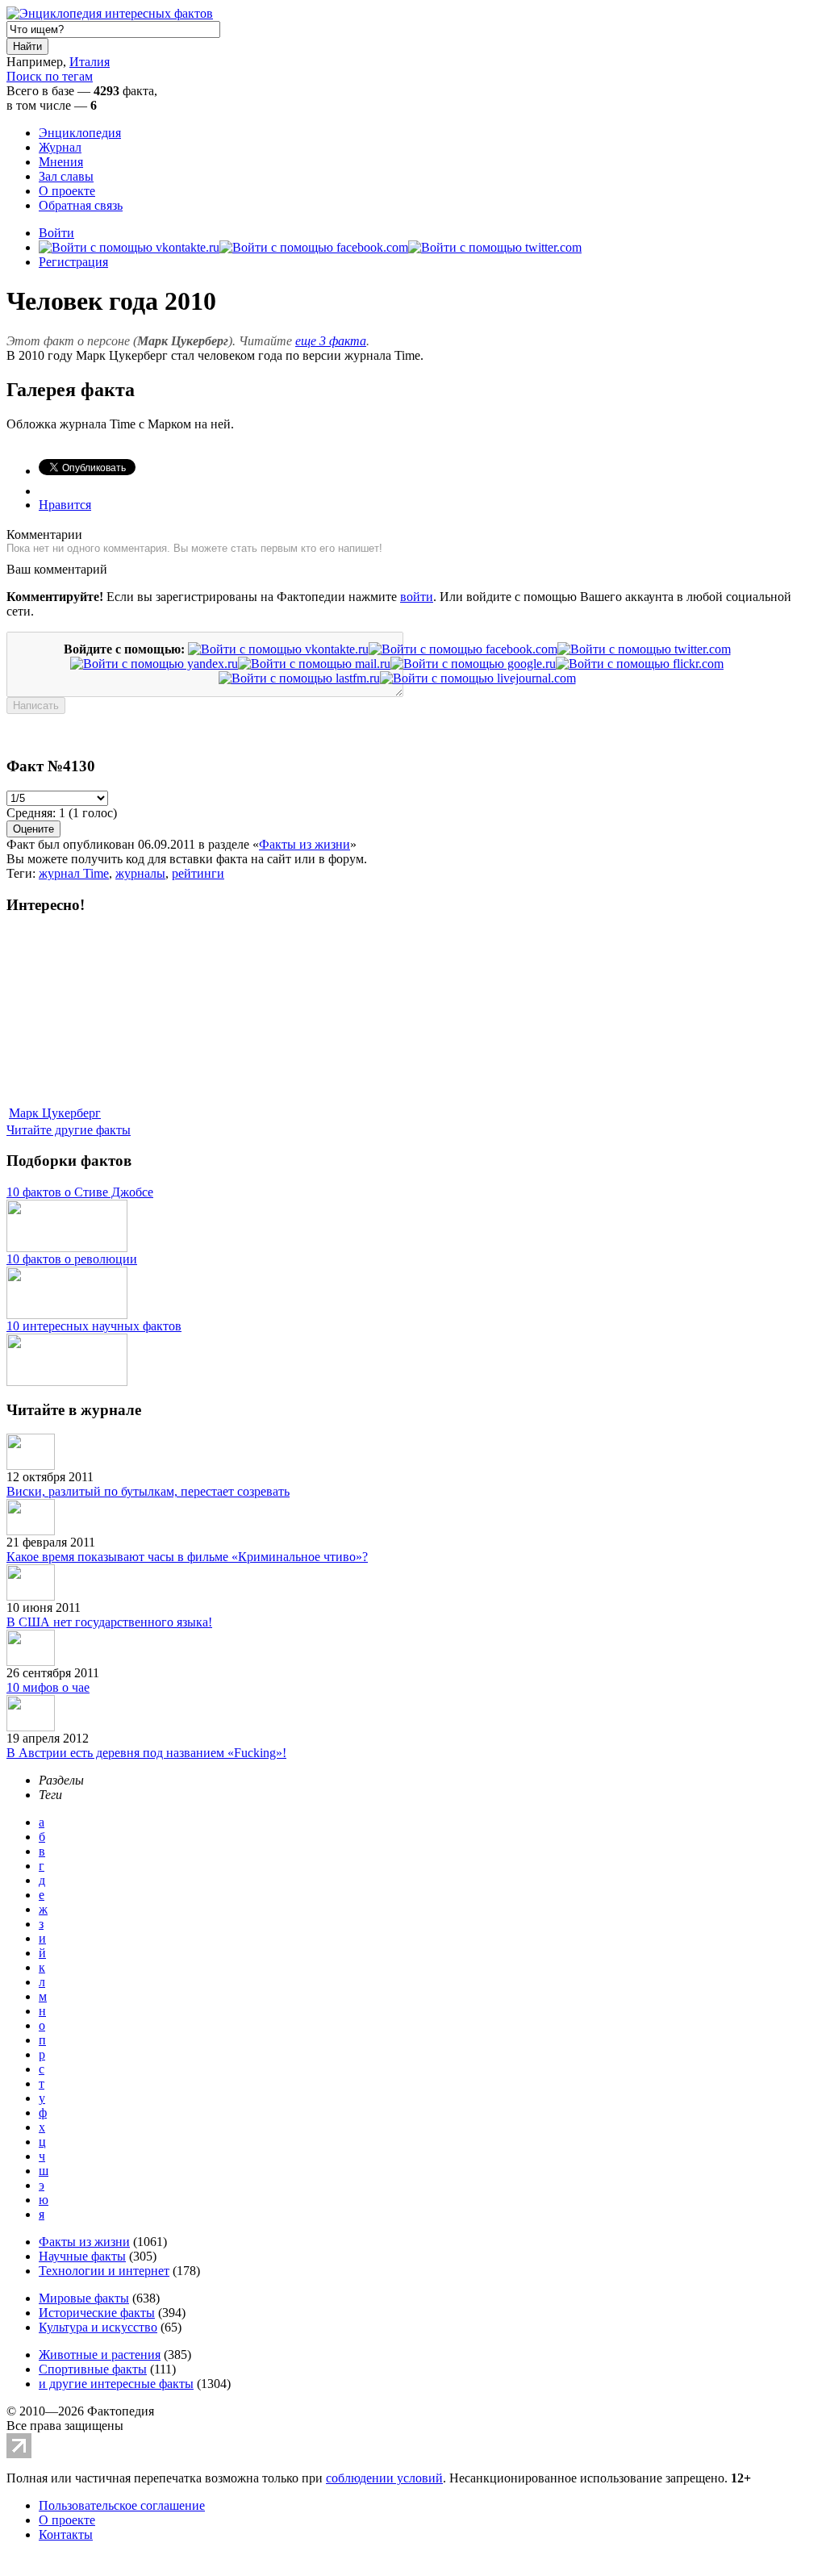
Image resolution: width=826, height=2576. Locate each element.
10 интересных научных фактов (94, 1326)
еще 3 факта (331, 341)
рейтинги (198, 873)
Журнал (60, 147)
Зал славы (66, 176)
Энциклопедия (80, 133)
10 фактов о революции (72, 1259)
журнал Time (74, 873)
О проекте (67, 191)
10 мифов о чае (48, 1687)
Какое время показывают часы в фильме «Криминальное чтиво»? (187, 1557)
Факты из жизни (305, 844)
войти (417, 597)
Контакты (66, 2534)
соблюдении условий (384, 2478)
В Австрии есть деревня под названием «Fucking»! (146, 1753)
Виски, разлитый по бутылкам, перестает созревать (148, 1491)
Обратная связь (81, 205)
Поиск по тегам (50, 76)
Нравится (65, 505)
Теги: (23, 873)
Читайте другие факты (69, 1130)
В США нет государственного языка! (109, 1622)
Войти (56, 233)
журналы (140, 873)
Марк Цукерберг (55, 1113)
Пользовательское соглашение (122, 2505)
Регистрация (73, 262)
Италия (90, 62)
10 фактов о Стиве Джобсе (80, 1192)
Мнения (61, 162)
